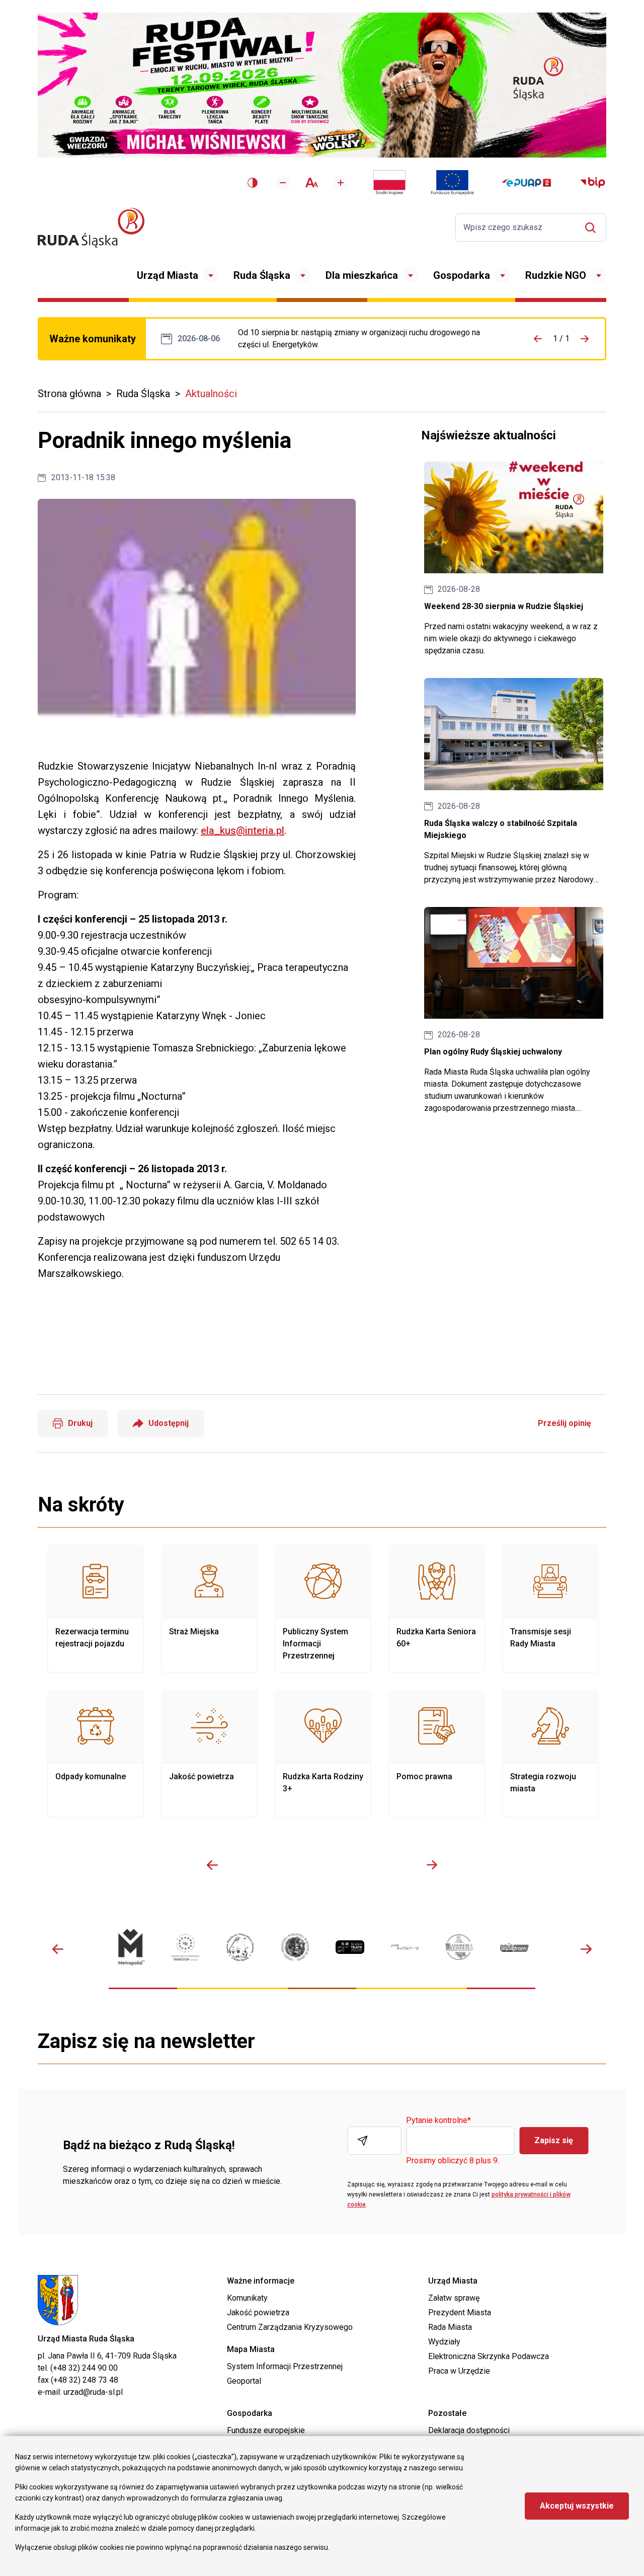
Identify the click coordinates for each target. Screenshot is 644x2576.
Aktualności (211, 394)
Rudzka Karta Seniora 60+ (437, 1609)
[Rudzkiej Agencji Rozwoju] (185, 1947)
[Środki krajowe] (389, 183)
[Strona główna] (91, 228)
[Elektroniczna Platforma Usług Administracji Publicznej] (527, 183)
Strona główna (69, 394)
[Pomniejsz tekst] (283, 183)
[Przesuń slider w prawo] (432, 1865)
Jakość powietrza (209, 1754)
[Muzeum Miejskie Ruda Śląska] (240, 1947)
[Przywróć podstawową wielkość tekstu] (312, 182)
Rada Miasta (450, 2327)
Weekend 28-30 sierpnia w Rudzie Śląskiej (514, 559)
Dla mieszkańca (362, 275)
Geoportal (244, 2381)
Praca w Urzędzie (459, 2371)
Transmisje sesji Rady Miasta (550, 1609)
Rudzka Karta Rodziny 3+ (323, 1754)
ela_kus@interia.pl (243, 830)
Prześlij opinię (565, 1423)
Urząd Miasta (168, 275)
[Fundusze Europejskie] (452, 183)
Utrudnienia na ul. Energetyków (370, 339)
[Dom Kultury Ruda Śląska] (405, 1947)
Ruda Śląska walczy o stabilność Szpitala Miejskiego (514, 782)
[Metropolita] (131, 1947)
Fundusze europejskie (266, 2430)
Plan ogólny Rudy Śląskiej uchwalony (514, 1011)
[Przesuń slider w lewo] (212, 1865)
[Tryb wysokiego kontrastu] (253, 183)
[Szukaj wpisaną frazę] (593, 228)
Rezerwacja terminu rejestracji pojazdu (96, 1609)
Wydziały (444, 2342)
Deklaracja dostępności (469, 2430)
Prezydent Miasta (460, 2313)
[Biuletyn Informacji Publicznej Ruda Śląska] (593, 183)
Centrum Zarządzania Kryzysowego (290, 2327)
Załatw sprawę (454, 2298)
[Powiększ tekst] (341, 183)
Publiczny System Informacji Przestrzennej (323, 1609)
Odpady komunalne (96, 1754)
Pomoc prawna (437, 1754)
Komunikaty (247, 2298)
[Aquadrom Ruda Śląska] (514, 1947)
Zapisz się (554, 2140)
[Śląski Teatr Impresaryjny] (350, 1947)
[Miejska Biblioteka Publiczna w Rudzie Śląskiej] (295, 1947)
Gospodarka (462, 275)
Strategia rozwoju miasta (550, 1754)
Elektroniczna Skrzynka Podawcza (489, 2356)
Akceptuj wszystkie (577, 2506)
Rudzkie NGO (556, 275)
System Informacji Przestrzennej (285, 2366)
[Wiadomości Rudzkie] (460, 1947)
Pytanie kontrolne (438, 2121)
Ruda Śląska (262, 275)
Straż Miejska (209, 1609)
